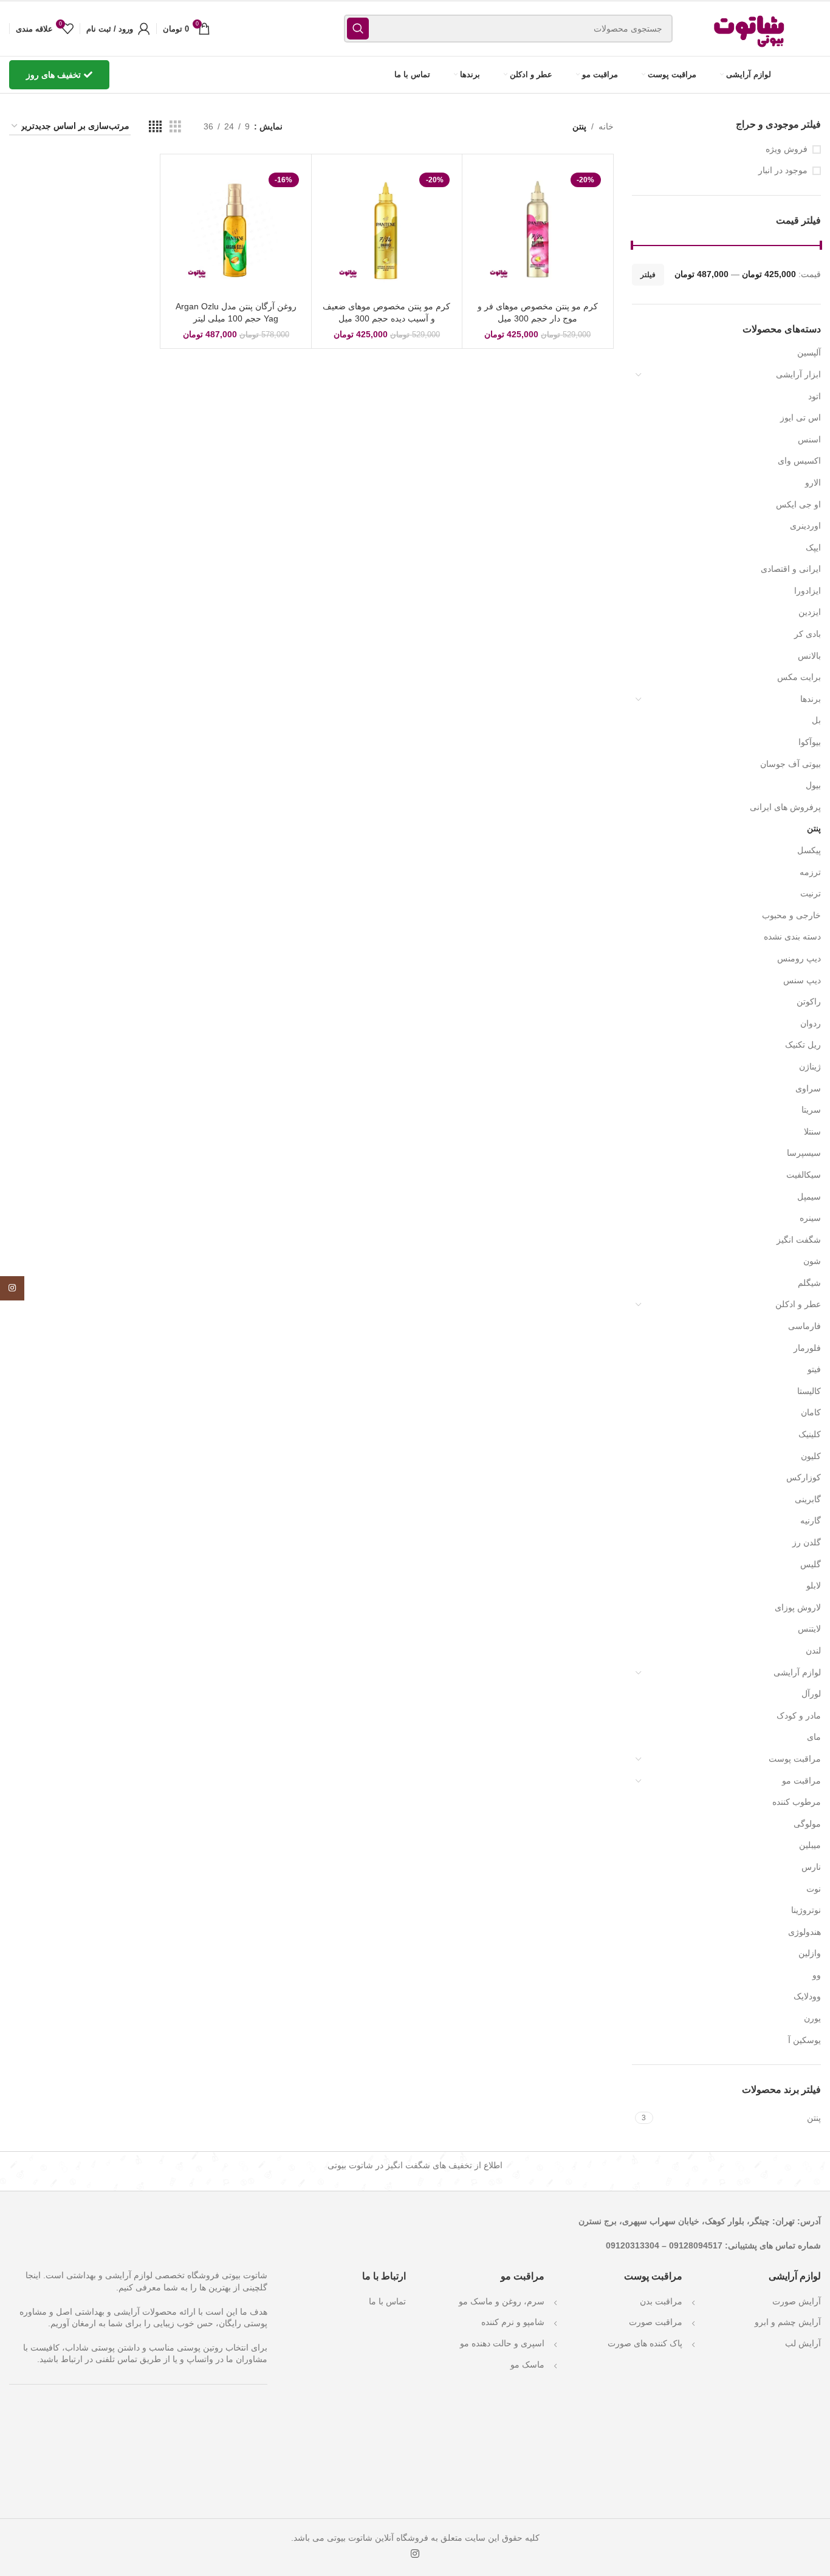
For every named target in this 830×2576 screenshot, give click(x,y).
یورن (812, 2018)
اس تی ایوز (801, 417)
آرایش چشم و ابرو (788, 2322)
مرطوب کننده (797, 1802)
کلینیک (810, 1434)
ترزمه (810, 872)
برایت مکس (799, 677)
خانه (606, 126)
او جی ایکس (798, 504)
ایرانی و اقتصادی (791, 569)
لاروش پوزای (798, 1607)
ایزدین (810, 612)
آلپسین (809, 352)
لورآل (811, 1694)
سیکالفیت (804, 1175)
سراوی (808, 1088)
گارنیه (811, 1520)
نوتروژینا (806, 1910)
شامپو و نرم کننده (513, 2322)
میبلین (810, 1845)
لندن (813, 1650)
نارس (811, 1867)
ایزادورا (808, 591)
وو (817, 1975)
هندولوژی (804, 1932)
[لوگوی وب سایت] (750, 28)
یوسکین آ (804, 2040)
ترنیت (811, 893)
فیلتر (648, 275)
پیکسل (809, 850)
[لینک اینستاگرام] (415, 2554)
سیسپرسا (804, 1153)
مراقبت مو (801, 1781)
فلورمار (807, 1348)
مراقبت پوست (795, 1759)
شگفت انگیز (799, 1240)
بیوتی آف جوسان (791, 764)
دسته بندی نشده (792, 936)
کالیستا (809, 1391)
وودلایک (807, 1996)
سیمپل (809, 1197)
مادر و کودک (799, 1716)
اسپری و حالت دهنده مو (502, 2343)
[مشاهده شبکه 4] (155, 127)
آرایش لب (803, 2343)
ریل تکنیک (803, 1045)
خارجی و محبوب (791, 915)
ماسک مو (527, 2365)
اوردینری (805, 526)
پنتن (814, 828)
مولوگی (807, 1824)
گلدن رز (807, 1542)
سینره (810, 1218)
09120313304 (633, 2245)
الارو (813, 483)
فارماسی (804, 1326)
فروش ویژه (787, 149)
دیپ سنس (802, 980)
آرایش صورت (797, 2301)
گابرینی (808, 1499)
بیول (813, 785)
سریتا (811, 1110)
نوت (814, 1889)
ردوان (811, 1023)
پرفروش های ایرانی (785, 807)
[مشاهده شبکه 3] (175, 127)
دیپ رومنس (799, 958)
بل (816, 720)
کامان (811, 1412)
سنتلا (812, 1132)
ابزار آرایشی (798, 374)
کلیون (811, 1456)
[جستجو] (358, 29)
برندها (811, 699)
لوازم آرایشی (797, 1672)
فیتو (814, 1369)
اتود (815, 396)
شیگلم (809, 1283)
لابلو (814, 1585)
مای (814, 1737)
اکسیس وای (799, 461)
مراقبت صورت (656, 2322)
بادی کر (808, 634)
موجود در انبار (783, 170)
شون (812, 1261)
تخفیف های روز (53, 75)
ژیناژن (810, 1066)
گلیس (811, 1564)
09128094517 (696, 2245)
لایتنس (809, 1629)
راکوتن (809, 1001)
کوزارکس (804, 1477)
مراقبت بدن (661, 2301)
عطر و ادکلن (798, 1304)
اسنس (809, 439)
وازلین (810, 1953)
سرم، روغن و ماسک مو (502, 2301)
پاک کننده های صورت (645, 2343)
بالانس (809, 656)
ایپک (813, 548)
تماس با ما (387, 2301)
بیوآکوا (810, 742)
